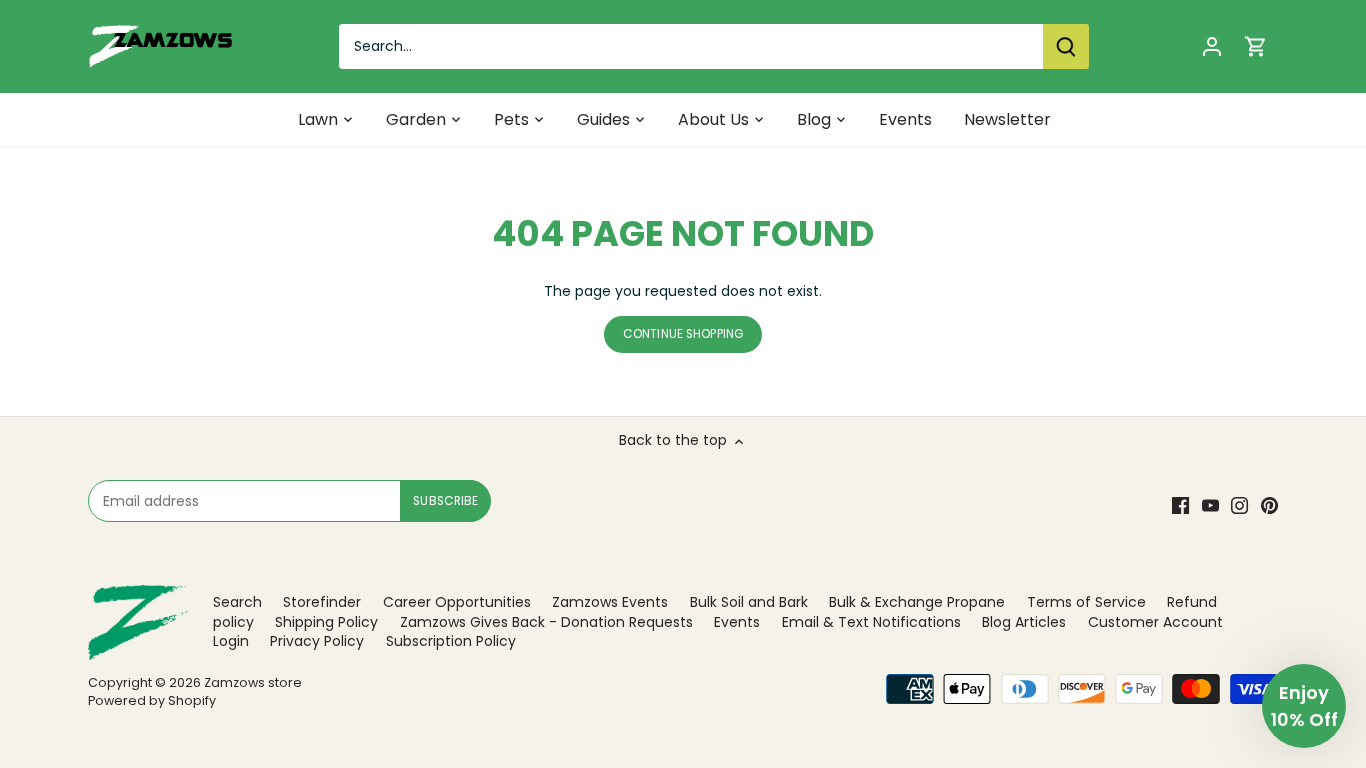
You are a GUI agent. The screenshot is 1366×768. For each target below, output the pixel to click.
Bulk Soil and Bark (749, 602)
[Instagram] (1239, 506)
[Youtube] (1210, 506)
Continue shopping (683, 334)
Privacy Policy (317, 641)
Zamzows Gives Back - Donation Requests (546, 622)
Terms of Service (1086, 602)
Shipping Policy (326, 622)
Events (737, 622)
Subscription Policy (451, 641)
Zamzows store (253, 682)
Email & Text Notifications (871, 622)
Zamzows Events (610, 602)
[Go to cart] (1256, 46)
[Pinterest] (1269, 506)
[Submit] (1066, 46)
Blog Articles (1024, 622)
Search (237, 602)
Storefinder (322, 602)
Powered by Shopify (152, 700)
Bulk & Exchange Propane (917, 602)
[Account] (1212, 46)
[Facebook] (1180, 506)
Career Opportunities (457, 602)
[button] (1304, 706)
